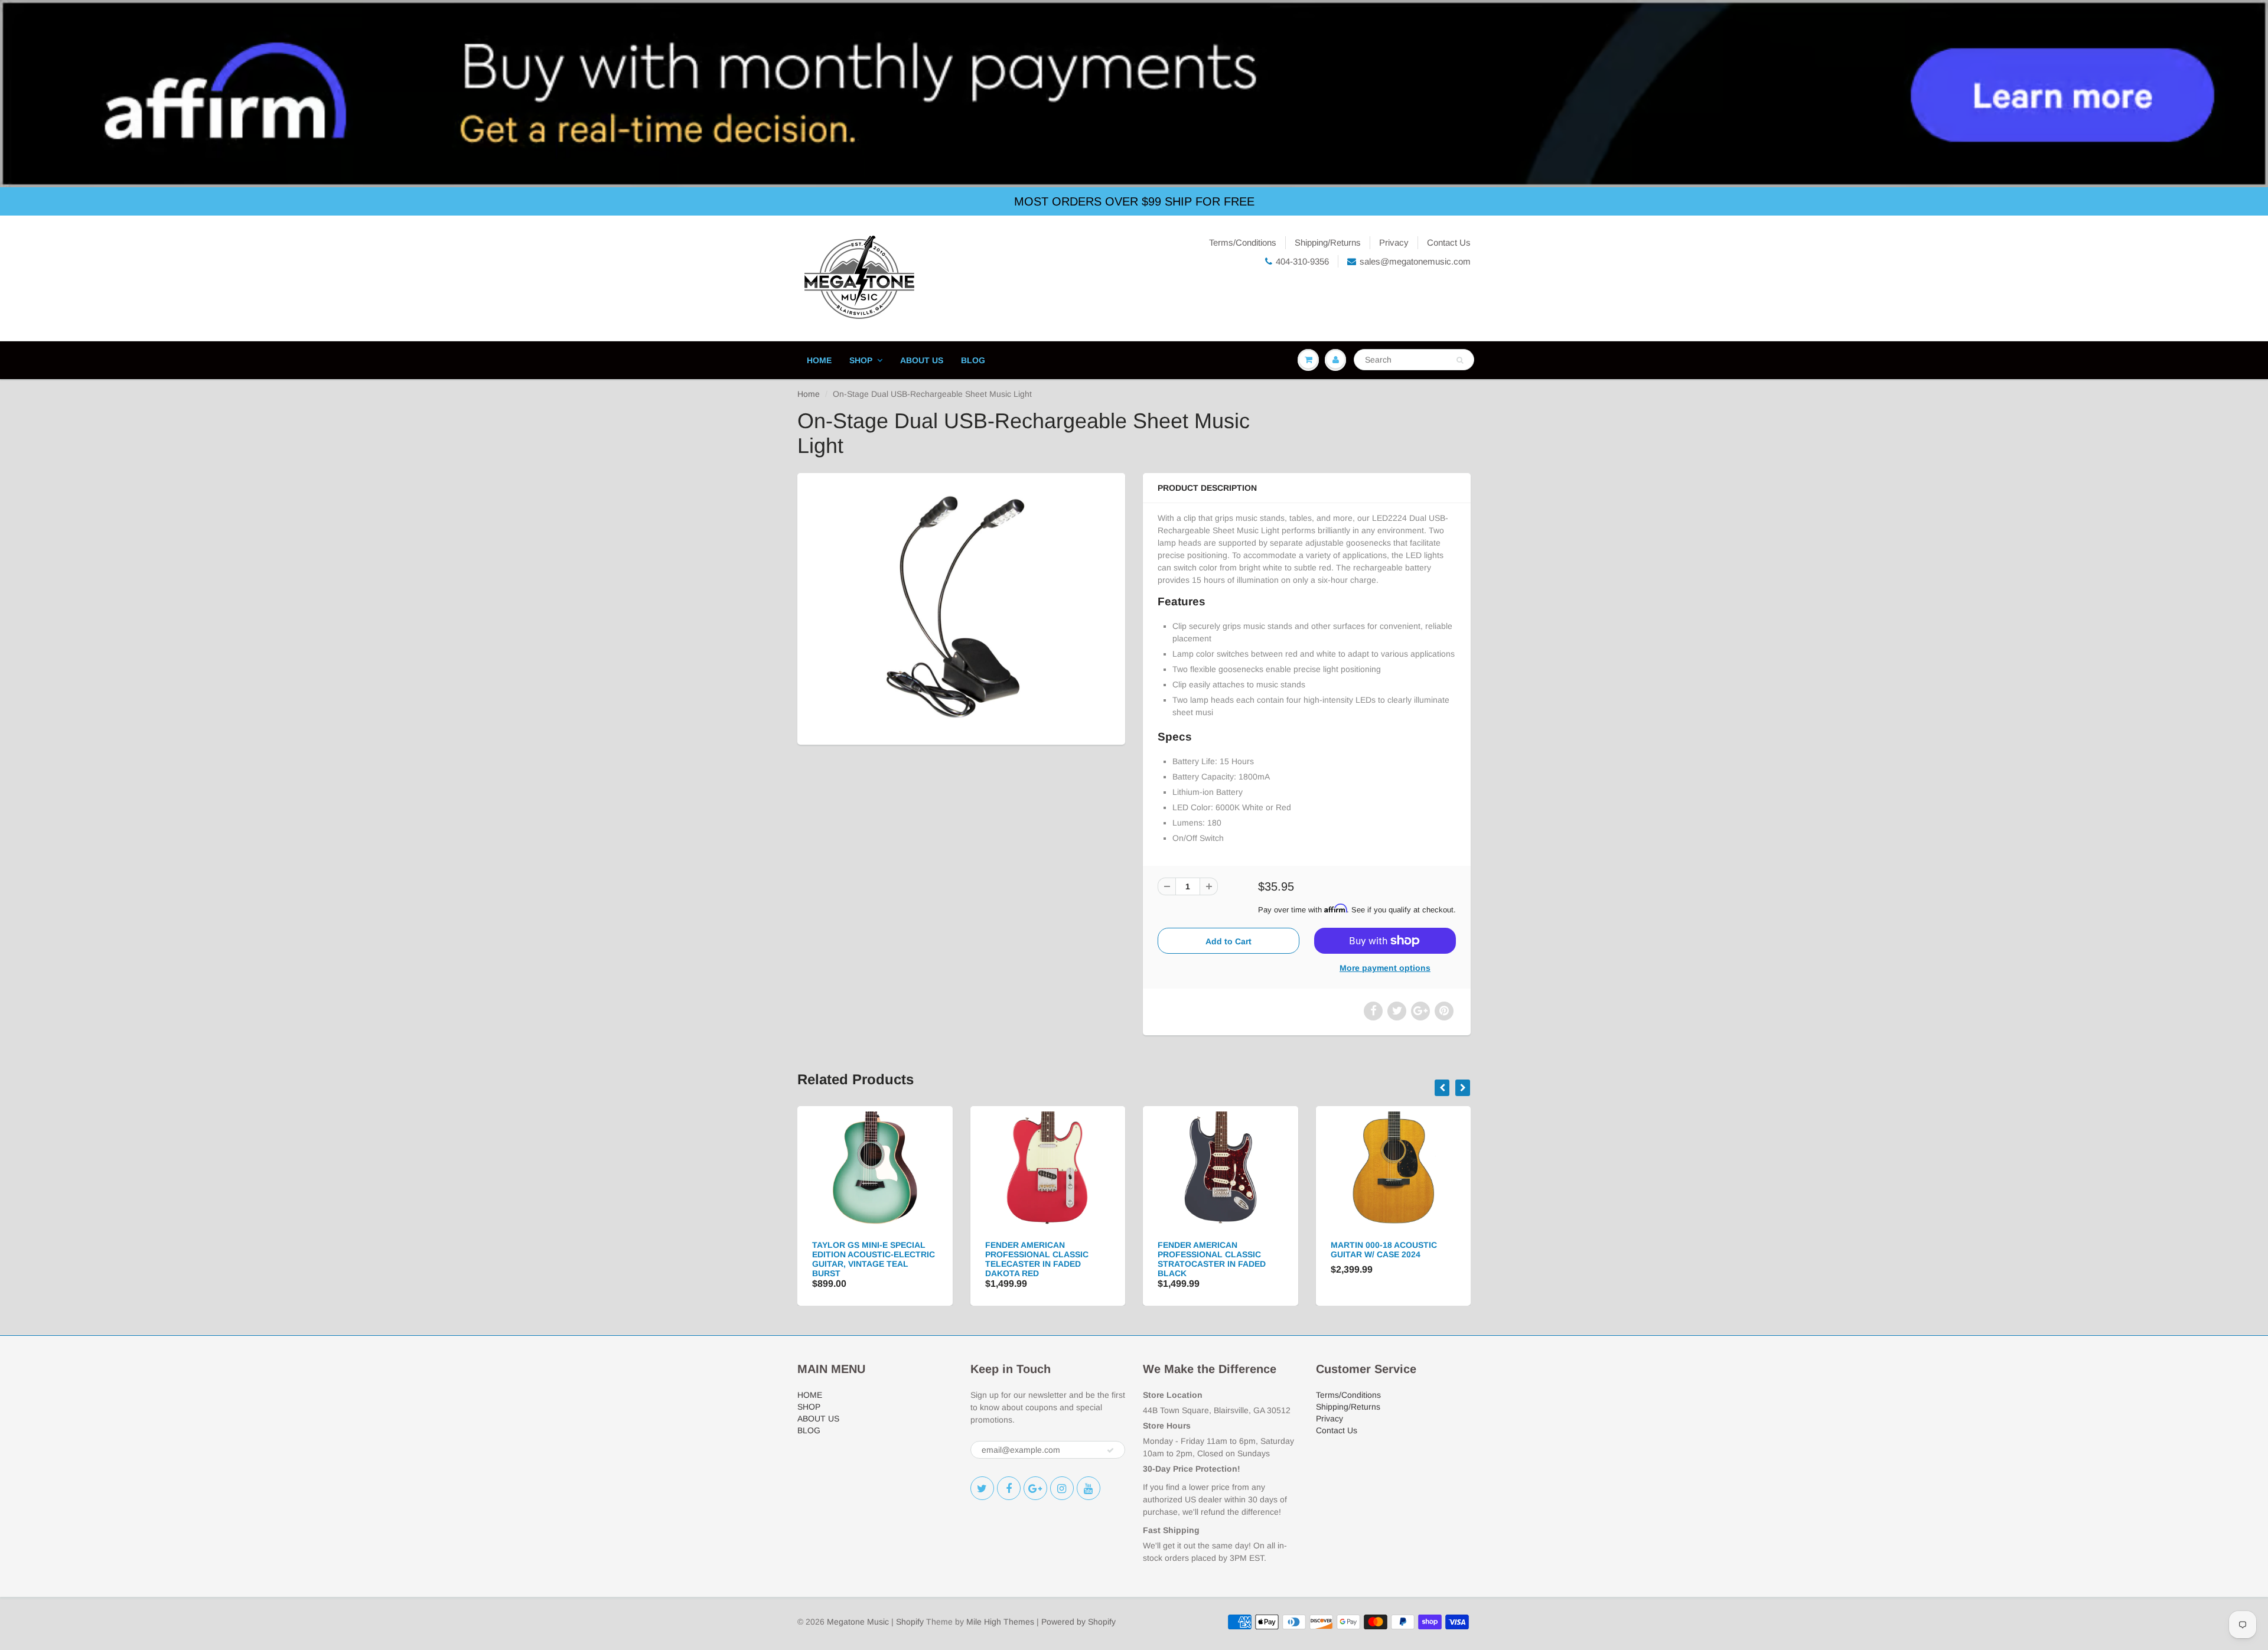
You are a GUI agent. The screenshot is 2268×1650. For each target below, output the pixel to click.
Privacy (1394, 242)
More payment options (1385, 968)
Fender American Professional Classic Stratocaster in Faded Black (1212, 1259)
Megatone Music (858, 1622)
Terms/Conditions (1243, 242)
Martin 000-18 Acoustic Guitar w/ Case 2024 (1384, 1250)
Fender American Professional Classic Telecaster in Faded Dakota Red (1037, 1259)
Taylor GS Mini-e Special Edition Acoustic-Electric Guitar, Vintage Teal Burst (874, 1259)
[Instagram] (1062, 1488)
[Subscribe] (1110, 1450)
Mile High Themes (1000, 1622)
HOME (819, 360)
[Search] (1460, 360)
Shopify (910, 1622)
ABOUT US (922, 360)
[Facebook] (1009, 1488)
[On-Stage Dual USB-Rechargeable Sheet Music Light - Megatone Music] (961, 607)
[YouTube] (1089, 1488)
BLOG (973, 360)
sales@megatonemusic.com (1415, 261)
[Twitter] (982, 1488)
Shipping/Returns (1328, 242)
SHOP (861, 360)
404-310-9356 (1302, 261)
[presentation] (1442, 1088)
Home (809, 394)
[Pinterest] (1035, 1488)
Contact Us (1449, 242)
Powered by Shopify (1078, 1622)
